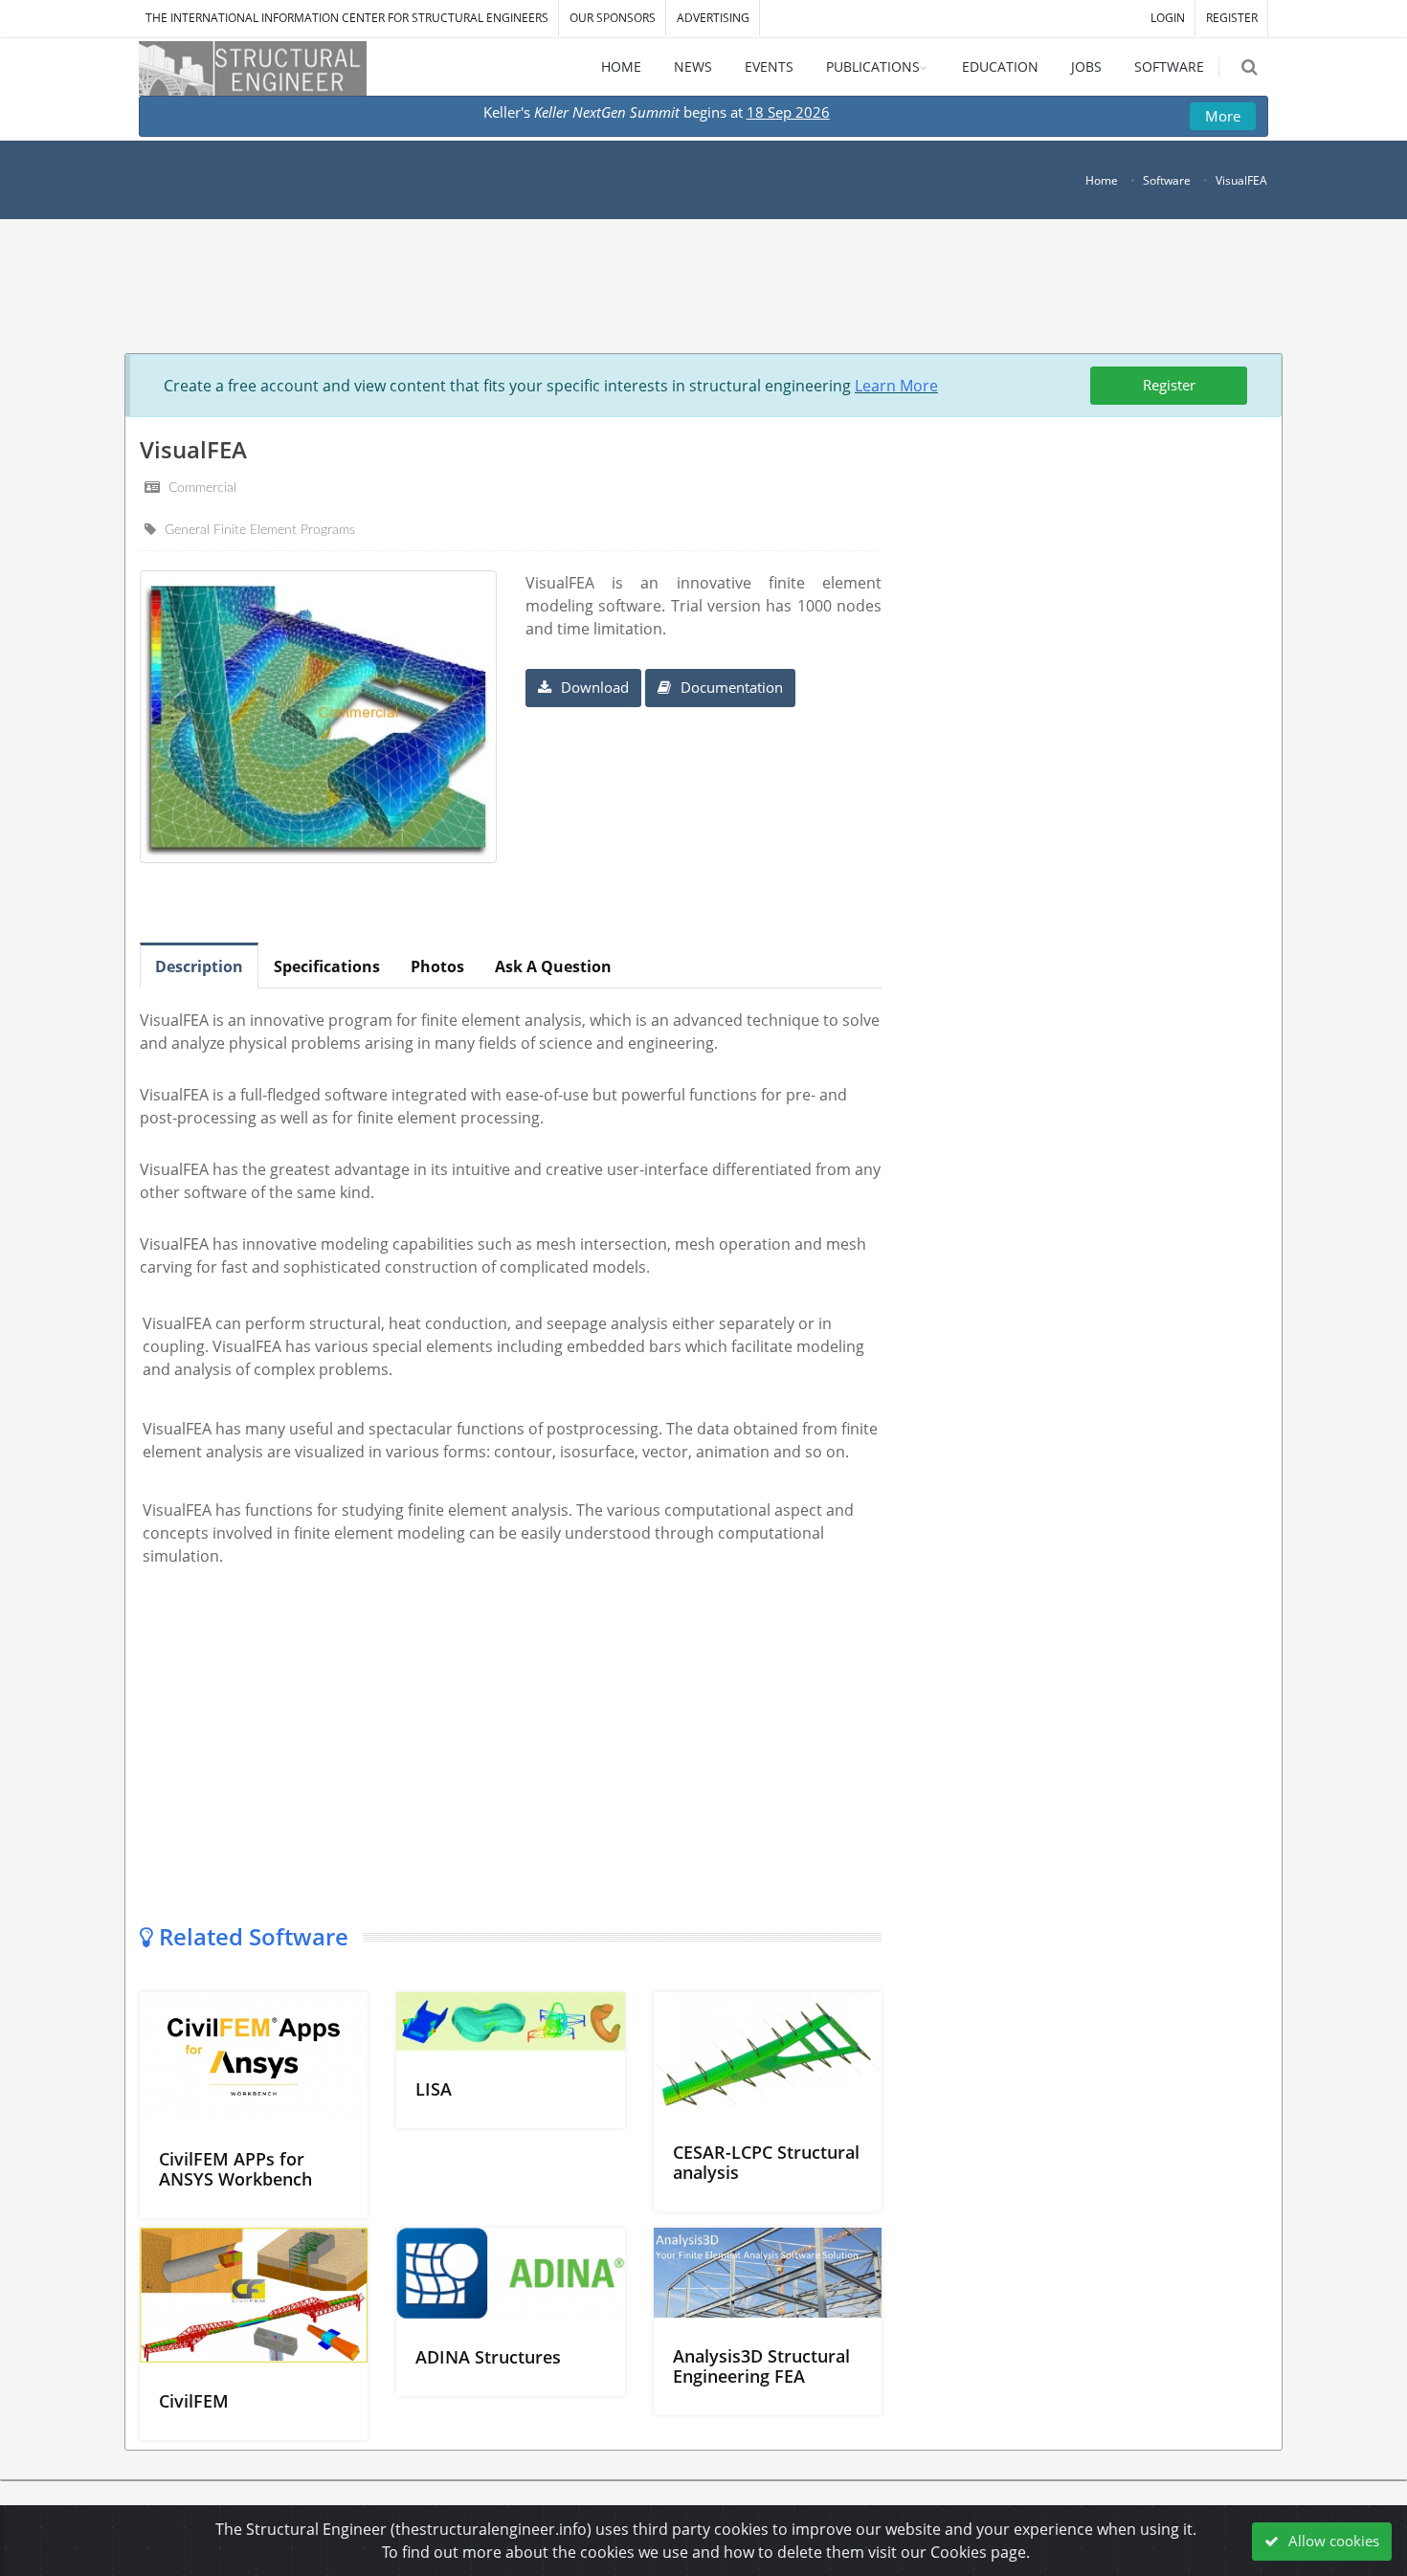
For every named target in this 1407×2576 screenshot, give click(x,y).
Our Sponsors (613, 18)
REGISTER (1232, 18)
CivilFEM (194, 2401)
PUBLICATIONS (873, 67)
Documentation (730, 687)
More (1223, 116)
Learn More (896, 386)
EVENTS (769, 67)
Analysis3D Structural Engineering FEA (761, 2366)
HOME (621, 67)
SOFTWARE (1169, 67)
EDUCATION (1000, 67)
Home (1102, 180)
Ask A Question (553, 966)
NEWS (693, 67)
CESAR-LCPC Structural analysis (766, 2162)
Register (1169, 385)
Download (593, 687)
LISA (434, 2089)
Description (199, 966)
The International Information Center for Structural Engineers (347, 18)
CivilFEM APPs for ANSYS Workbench (235, 2169)
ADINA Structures (488, 2357)
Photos (437, 966)
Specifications (327, 966)
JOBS (1086, 67)
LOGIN (1168, 18)
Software (1167, 180)
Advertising (713, 18)
